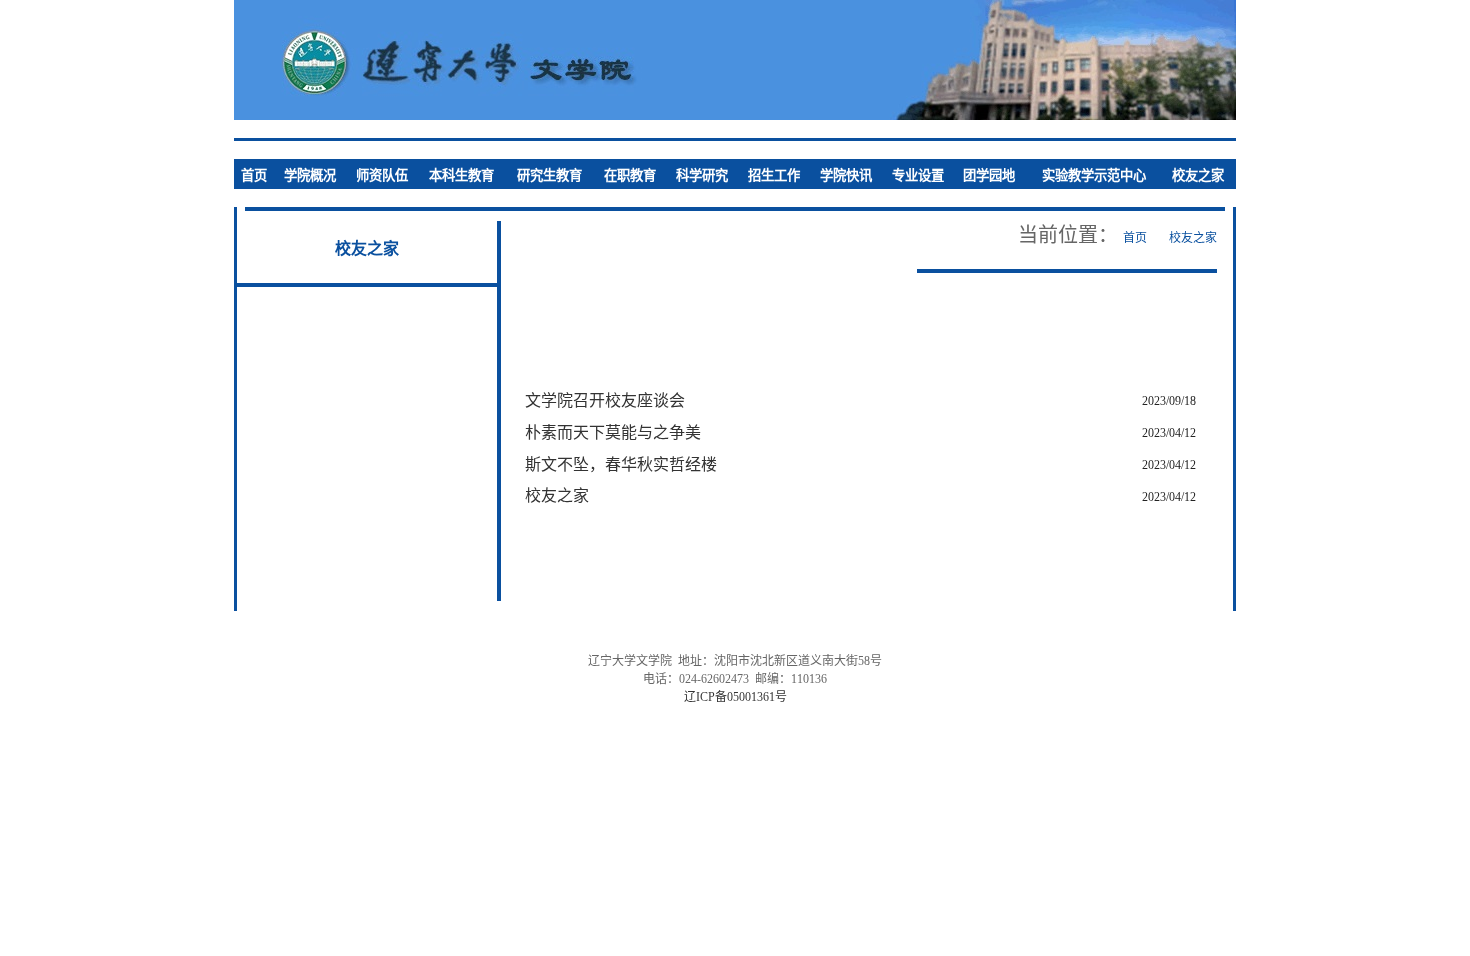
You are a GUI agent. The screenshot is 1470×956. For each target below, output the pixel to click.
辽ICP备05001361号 (735, 697)
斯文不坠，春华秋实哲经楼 (621, 464)
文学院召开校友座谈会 (605, 400)
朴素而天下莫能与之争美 (613, 432)
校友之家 (557, 495)
